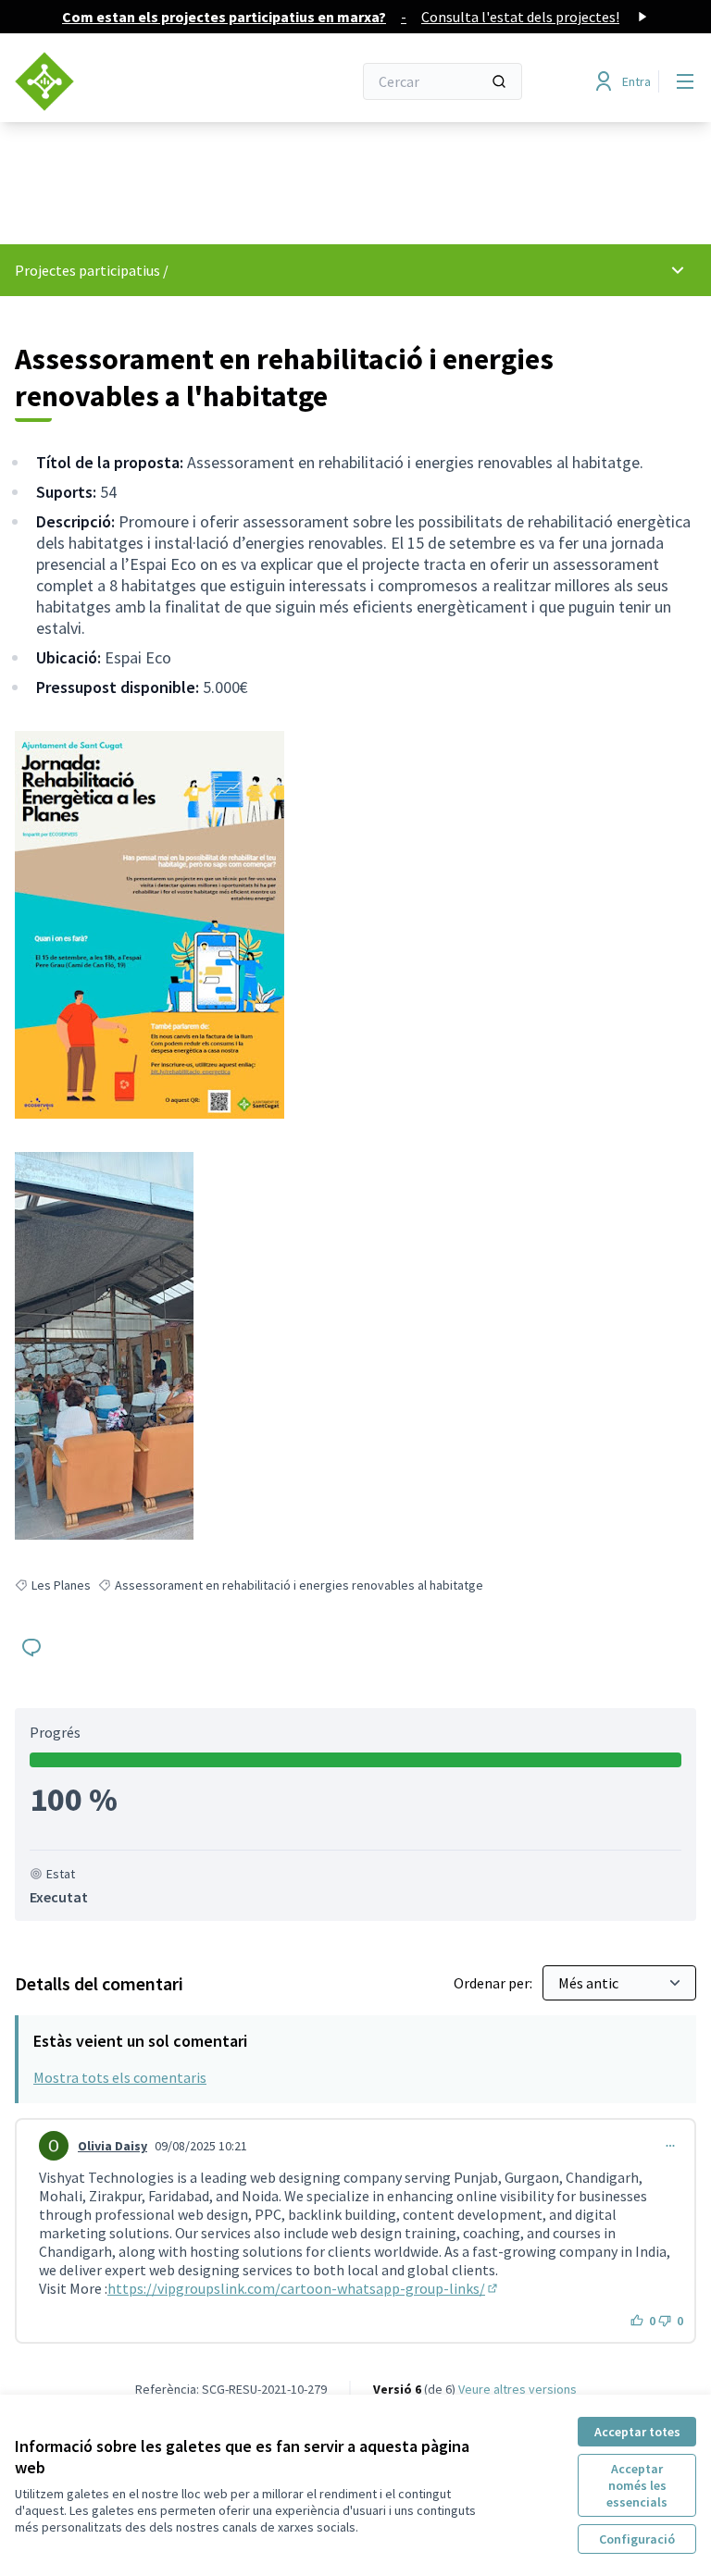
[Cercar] (499, 81)
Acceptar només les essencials (637, 2485)
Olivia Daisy (112, 2146)
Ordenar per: (494, 1983)
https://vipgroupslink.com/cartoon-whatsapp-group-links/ (304, 2288)
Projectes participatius (87, 270)
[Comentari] (31, 1647)
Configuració (637, 2539)
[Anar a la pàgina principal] (138, 81)
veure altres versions (518, 2389)
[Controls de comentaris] (670, 2146)
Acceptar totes (637, 2432)
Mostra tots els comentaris (120, 2077)
